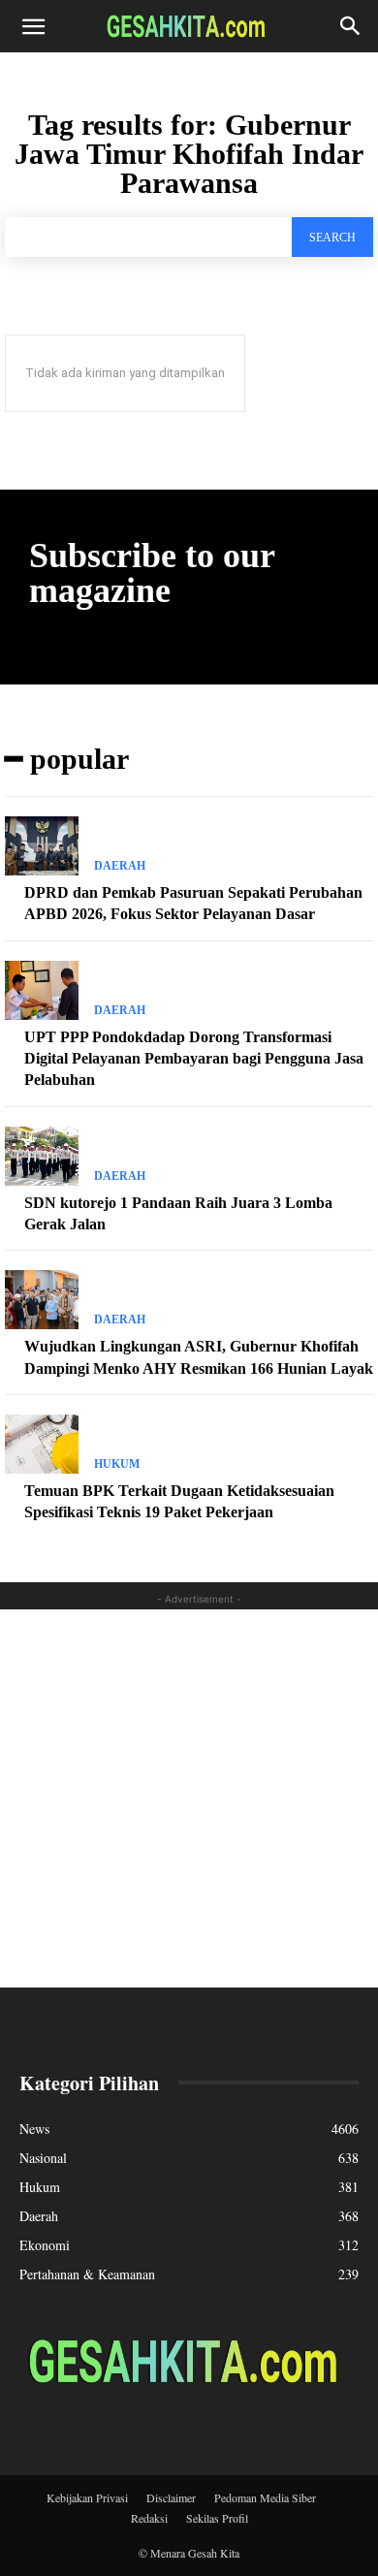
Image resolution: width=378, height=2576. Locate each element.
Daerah (120, 866)
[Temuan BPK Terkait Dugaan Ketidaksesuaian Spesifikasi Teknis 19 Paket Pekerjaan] (42, 1444)
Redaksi (149, 2518)
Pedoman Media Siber (265, 2497)
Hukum (117, 1464)
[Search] (351, 26)
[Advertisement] (189, 1798)
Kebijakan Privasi (87, 2497)
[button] (33, 26)
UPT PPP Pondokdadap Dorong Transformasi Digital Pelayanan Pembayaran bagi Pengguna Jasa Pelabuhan (194, 1059)
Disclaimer (171, 2497)
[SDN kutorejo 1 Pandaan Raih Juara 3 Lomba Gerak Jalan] (42, 1156)
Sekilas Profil (217, 2518)
